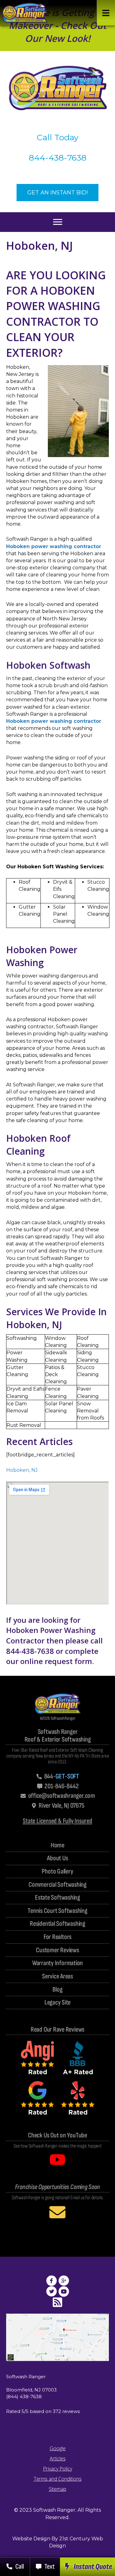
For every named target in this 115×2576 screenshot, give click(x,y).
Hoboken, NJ (22, 1470)
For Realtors (57, 1937)
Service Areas (57, 1977)
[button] (106, 13)
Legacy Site (58, 2003)
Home (57, 1846)
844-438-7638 (58, 158)
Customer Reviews (57, 1951)
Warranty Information (58, 1963)
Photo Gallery (57, 1872)
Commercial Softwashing (57, 1885)
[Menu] (58, 222)
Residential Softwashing (57, 1924)
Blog (57, 1990)
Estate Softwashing (57, 1898)
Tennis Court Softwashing (57, 1911)
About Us (57, 1859)
